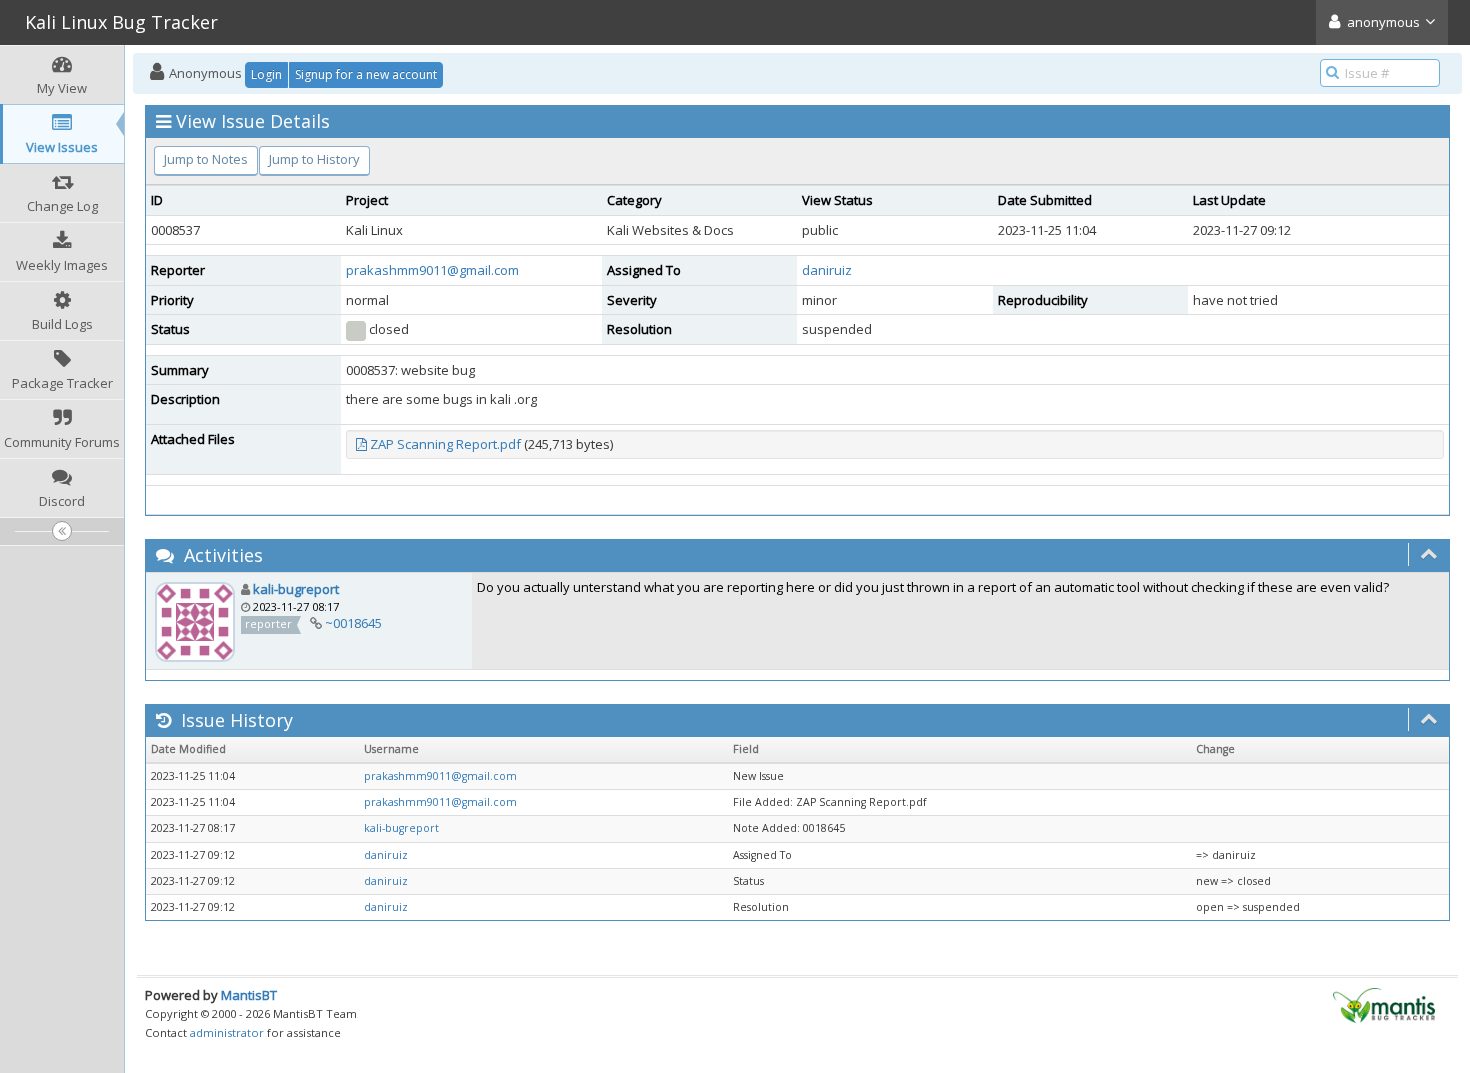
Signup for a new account (366, 74)
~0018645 (353, 623)
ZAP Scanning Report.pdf (445, 444)
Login (266, 74)
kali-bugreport (296, 589)
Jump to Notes (206, 159)
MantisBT (249, 995)
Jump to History (314, 159)
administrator (227, 1032)
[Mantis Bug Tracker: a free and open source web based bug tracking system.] (1384, 1004)
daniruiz (827, 270)
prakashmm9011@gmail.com (432, 270)
